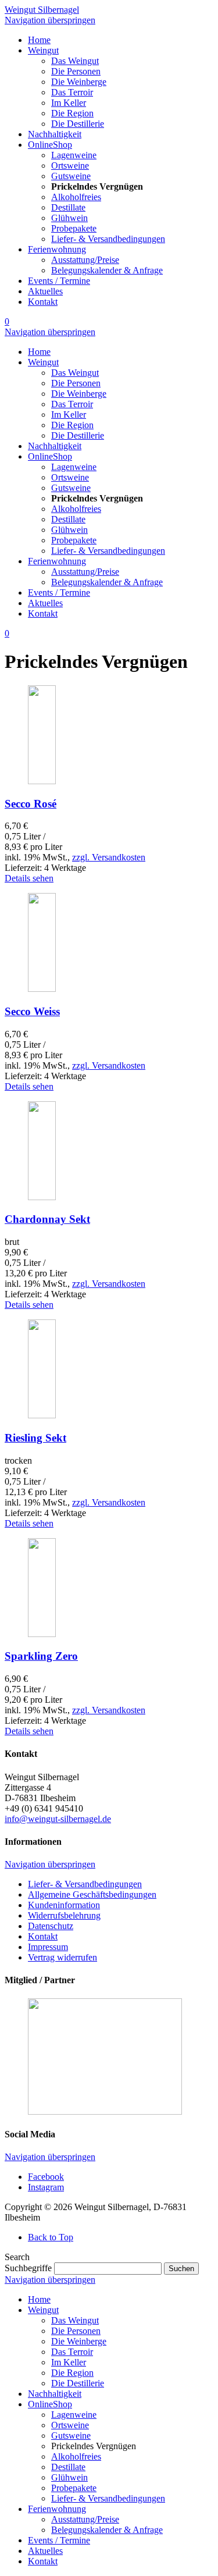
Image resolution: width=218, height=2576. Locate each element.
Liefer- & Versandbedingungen (85, 1884)
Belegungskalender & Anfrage (107, 2530)
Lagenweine (74, 2415)
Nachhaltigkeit (55, 2394)
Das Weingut (75, 2320)
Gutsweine (71, 2436)
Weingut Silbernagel (42, 10)
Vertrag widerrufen (62, 1957)
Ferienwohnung (57, 2509)
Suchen (181, 2269)
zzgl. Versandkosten (109, 857)
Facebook (46, 2177)
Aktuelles (45, 2551)
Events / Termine (59, 2540)
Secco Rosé (31, 804)
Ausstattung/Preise (85, 2519)
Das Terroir (72, 2352)
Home (39, 2299)
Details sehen (29, 878)
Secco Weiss (32, 1011)
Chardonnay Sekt (47, 1219)
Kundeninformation (64, 1905)
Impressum (48, 1947)
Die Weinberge (79, 2341)
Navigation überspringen (50, 20)
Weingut (43, 2310)
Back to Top (51, 2237)
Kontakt (43, 1936)
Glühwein (69, 2477)
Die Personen (76, 2331)
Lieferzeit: (24, 868)
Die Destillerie (78, 2383)
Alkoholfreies (76, 2456)
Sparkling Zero (41, 1656)
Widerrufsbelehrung (64, 1915)
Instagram (46, 2187)
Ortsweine (70, 2425)
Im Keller (69, 2362)
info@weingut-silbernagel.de (58, 1819)
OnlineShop (50, 2404)
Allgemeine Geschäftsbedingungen (92, 1894)
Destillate (68, 2467)
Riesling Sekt (35, 1438)
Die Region (72, 2373)
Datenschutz (51, 1926)
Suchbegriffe (28, 2268)
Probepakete (74, 2488)
